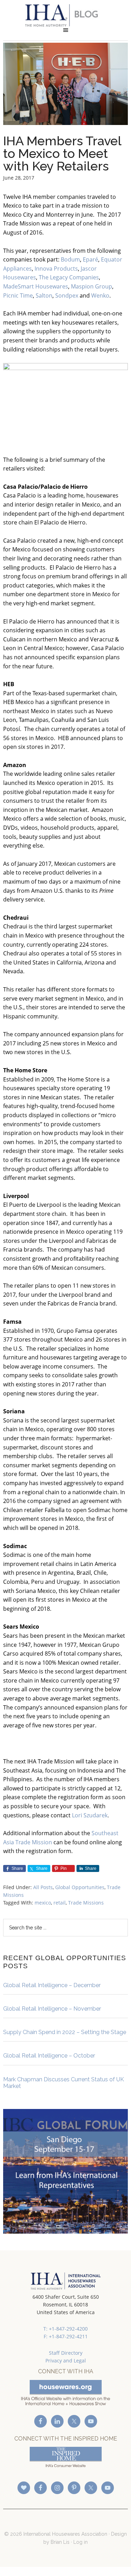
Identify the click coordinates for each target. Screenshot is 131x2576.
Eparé (90, 259)
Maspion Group (92, 286)
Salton (44, 295)
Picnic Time (18, 295)
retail (60, 1903)
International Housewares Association (65, 15)
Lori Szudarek (90, 1815)
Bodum (70, 259)
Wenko (100, 295)
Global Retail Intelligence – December (52, 1985)
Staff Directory (66, 2353)
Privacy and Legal (66, 2361)
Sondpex (67, 295)
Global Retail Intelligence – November (52, 2009)
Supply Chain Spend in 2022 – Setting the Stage (65, 2032)
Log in (81, 2542)
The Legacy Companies (69, 277)
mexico (43, 1903)
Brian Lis (60, 2542)
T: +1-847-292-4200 (65, 2329)
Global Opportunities (80, 1887)
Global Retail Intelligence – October (49, 2056)
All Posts (43, 1887)
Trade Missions (86, 1903)
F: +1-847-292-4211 (66, 2336)
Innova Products (56, 269)
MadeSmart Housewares (36, 286)
